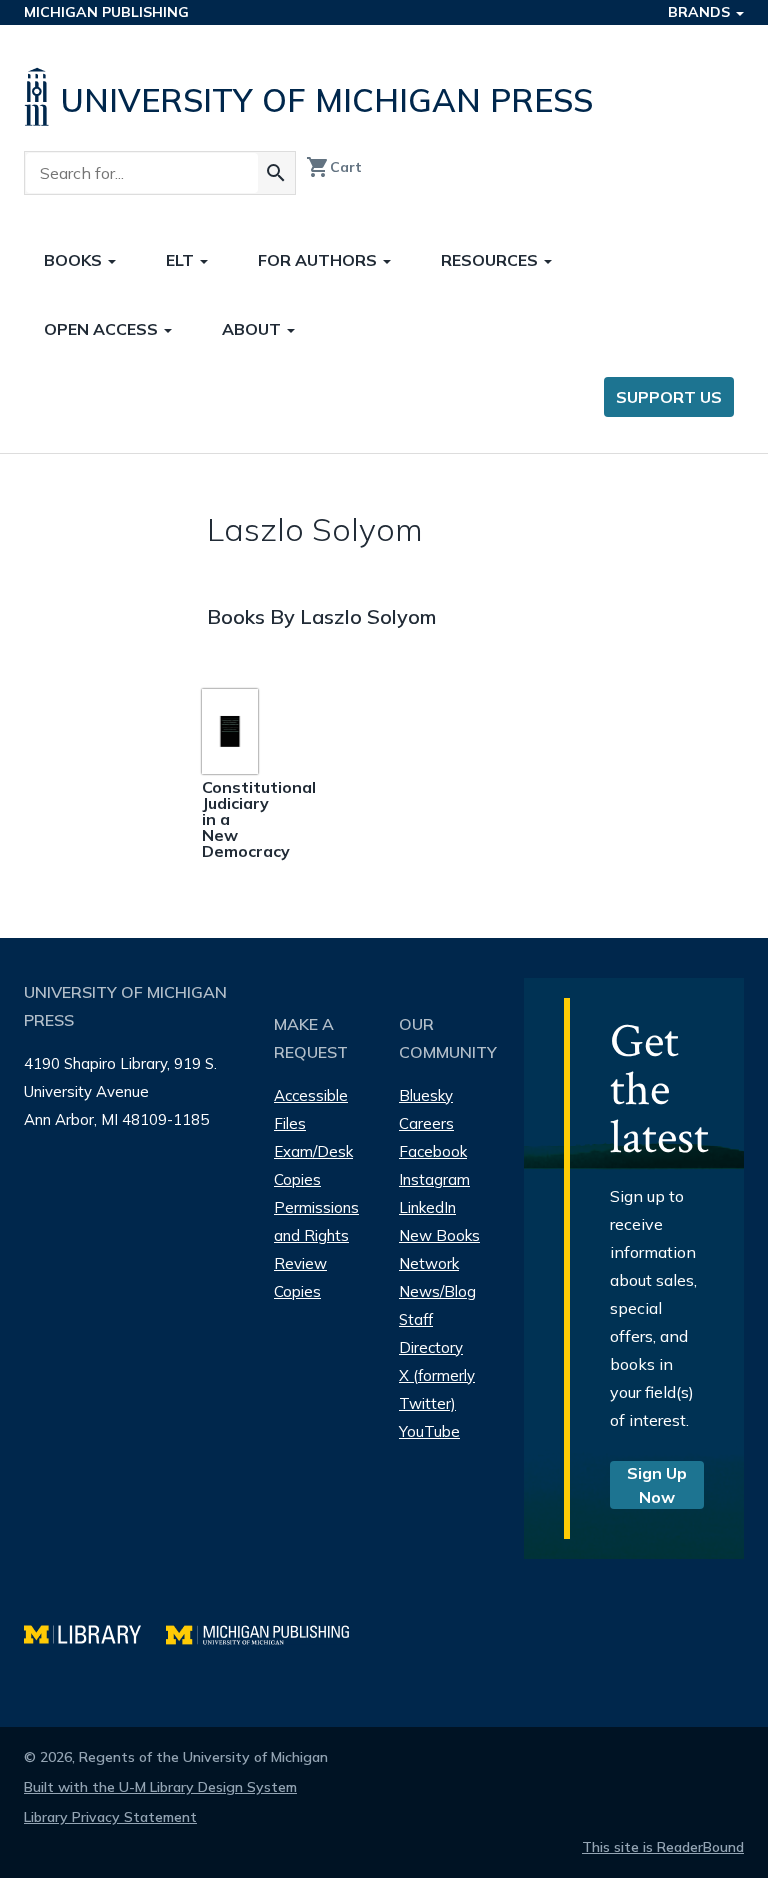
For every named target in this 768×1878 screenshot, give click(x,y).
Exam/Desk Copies (313, 1165)
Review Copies (300, 1277)
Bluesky (426, 1095)
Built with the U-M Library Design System (160, 1787)
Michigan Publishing (106, 12)
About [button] (253, 329)
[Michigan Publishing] (267, 1632)
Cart (334, 167)
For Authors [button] (319, 260)
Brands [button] (701, 12)
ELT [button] (182, 260)
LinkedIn (427, 1207)
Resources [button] (491, 260)
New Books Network (439, 1249)
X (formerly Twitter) (437, 1389)
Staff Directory (431, 1333)
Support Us (669, 397)
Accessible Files (311, 1109)
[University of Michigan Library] (95, 1632)
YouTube (429, 1431)
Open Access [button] (103, 329)
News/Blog (437, 1291)
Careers (426, 1123)
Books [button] (75, 260)
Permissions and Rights (316, 1221)
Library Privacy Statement (110, 1817)
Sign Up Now (657, 1485)
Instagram (434, 1179)
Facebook (433, 1151)
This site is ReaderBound (663, 1847)
